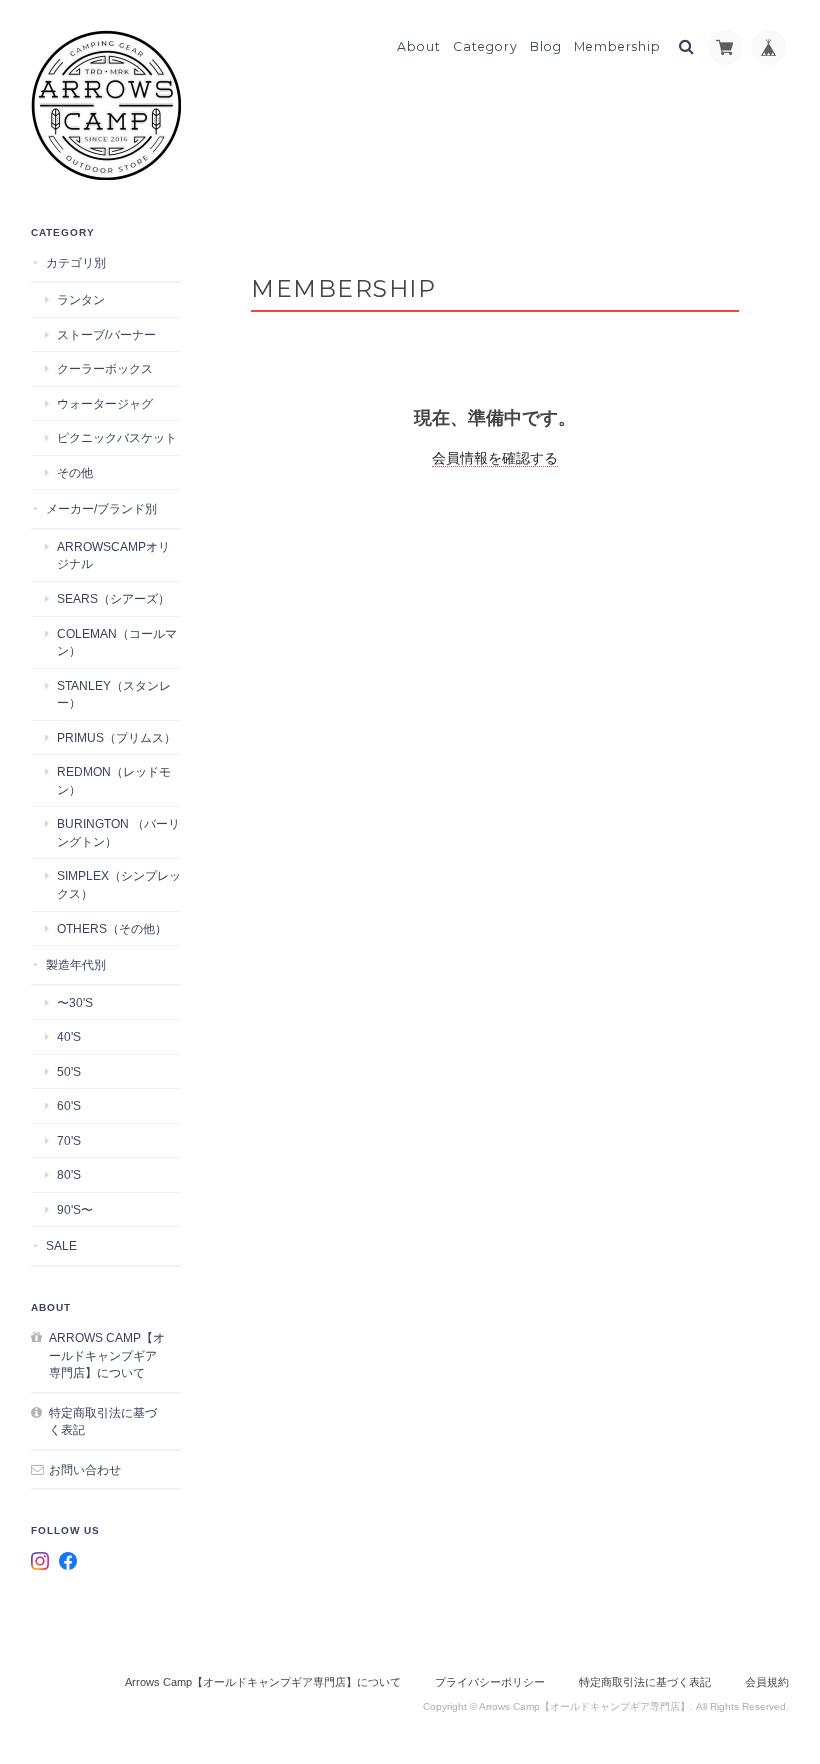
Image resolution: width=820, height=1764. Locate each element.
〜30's (75, 1002)
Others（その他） (112, 928)
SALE (61, 1245)
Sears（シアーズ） (113, 598)
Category (485, 46)
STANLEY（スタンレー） (114, 694)
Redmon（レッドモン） (114, 780)
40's (69, 1036)
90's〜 (75, 1209)
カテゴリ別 (76, 262)
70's (69, 1140)
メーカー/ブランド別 (101, 508)
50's (69, 1071)
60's (69, 1105)
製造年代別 (76, 964)
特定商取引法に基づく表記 (103, 1421)
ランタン (81, 299)
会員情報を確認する (495, 458)
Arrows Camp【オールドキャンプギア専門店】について (107, 1355)
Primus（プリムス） (116, 737)
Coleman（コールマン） (117, 642)
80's (69, 1174)
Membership (617, 46)
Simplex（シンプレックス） (119, 884)
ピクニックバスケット (117, 437)
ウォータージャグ (105, 403)
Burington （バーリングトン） (118, 832)
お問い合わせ (85, 1469)
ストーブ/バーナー (106, 334)
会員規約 (767, 1682)
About (419, 46)
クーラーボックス (105, 368)
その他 (75, 472)
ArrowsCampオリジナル (113, 555)
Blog (546, 46)
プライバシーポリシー (490, 1682)
